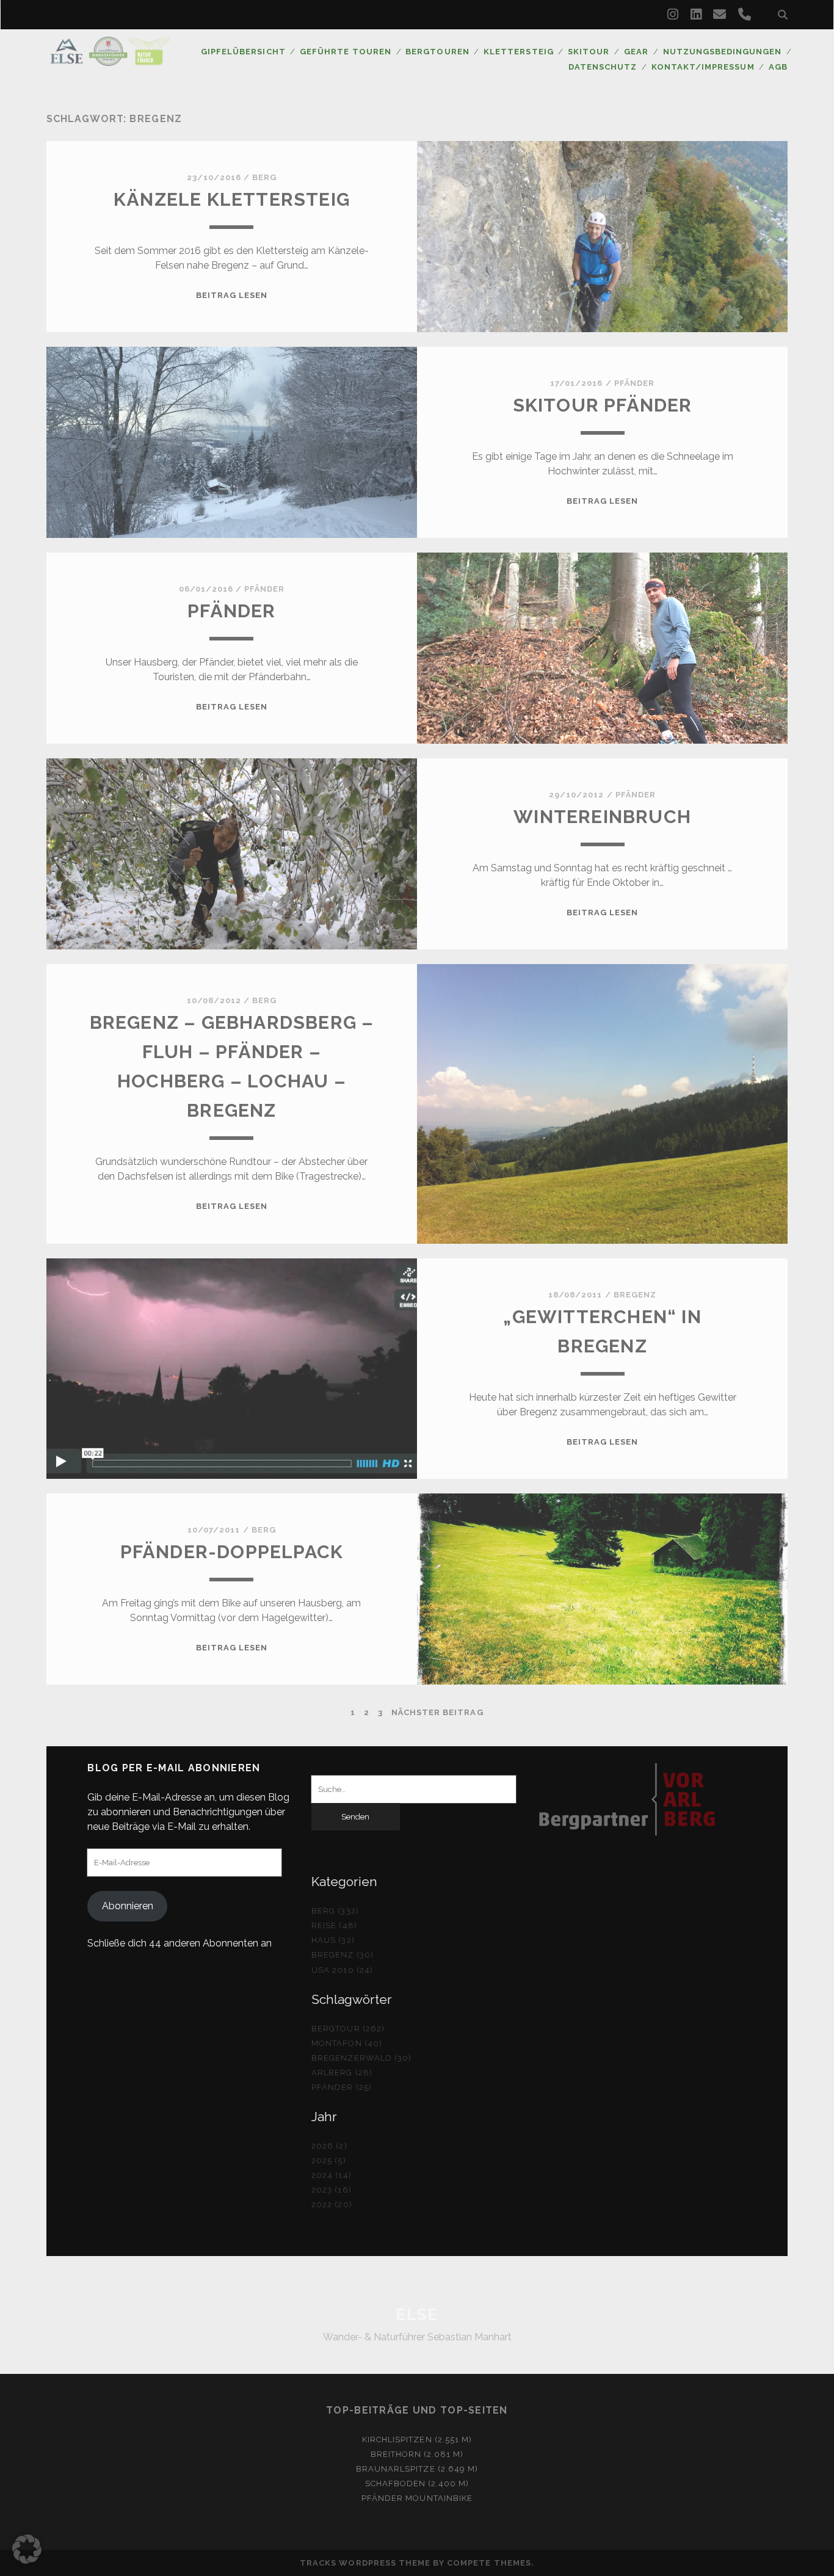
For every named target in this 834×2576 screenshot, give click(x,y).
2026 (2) (329, 2146)
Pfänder (634, 383)
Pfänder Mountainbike (417, 2498)
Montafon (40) (347, 2043)
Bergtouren (437, 52)
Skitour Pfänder (603, 405)
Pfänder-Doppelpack (232, 1552)
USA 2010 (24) (342, 1970)
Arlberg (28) (342, 2073)
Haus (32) (333, 1940)
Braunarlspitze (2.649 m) (417, 2469)
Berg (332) (335, 1911)
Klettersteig (519, 52)
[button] (27, 2549)
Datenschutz (603, 67)
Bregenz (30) (343, 1955)
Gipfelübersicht (243, 52)
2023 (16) (331, 2190)
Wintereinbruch (602, 817)
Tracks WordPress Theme (365, 2563)
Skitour (589, 52)
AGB (778, 67)
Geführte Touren (346, 52)
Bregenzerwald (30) (361, 2058)
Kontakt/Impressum (703, 67)
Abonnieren (128, 1906)
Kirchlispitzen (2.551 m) (417, 2440)
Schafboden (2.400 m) (417, 2483)
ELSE (417, 2315)
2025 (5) (328, 2161)
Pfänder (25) (342, 2087)
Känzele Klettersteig (232, 199)
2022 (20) (332, 2204)
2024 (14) (331, 2175)
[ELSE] (110, 60)
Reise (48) (334, 1925)
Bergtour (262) (348, 2029)
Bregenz (635, 1295)
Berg (264, 177)
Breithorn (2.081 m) (417, 2454)
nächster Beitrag (437, 1712)
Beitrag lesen (232, 295)
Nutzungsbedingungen (723, 52)
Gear (636, 52)
